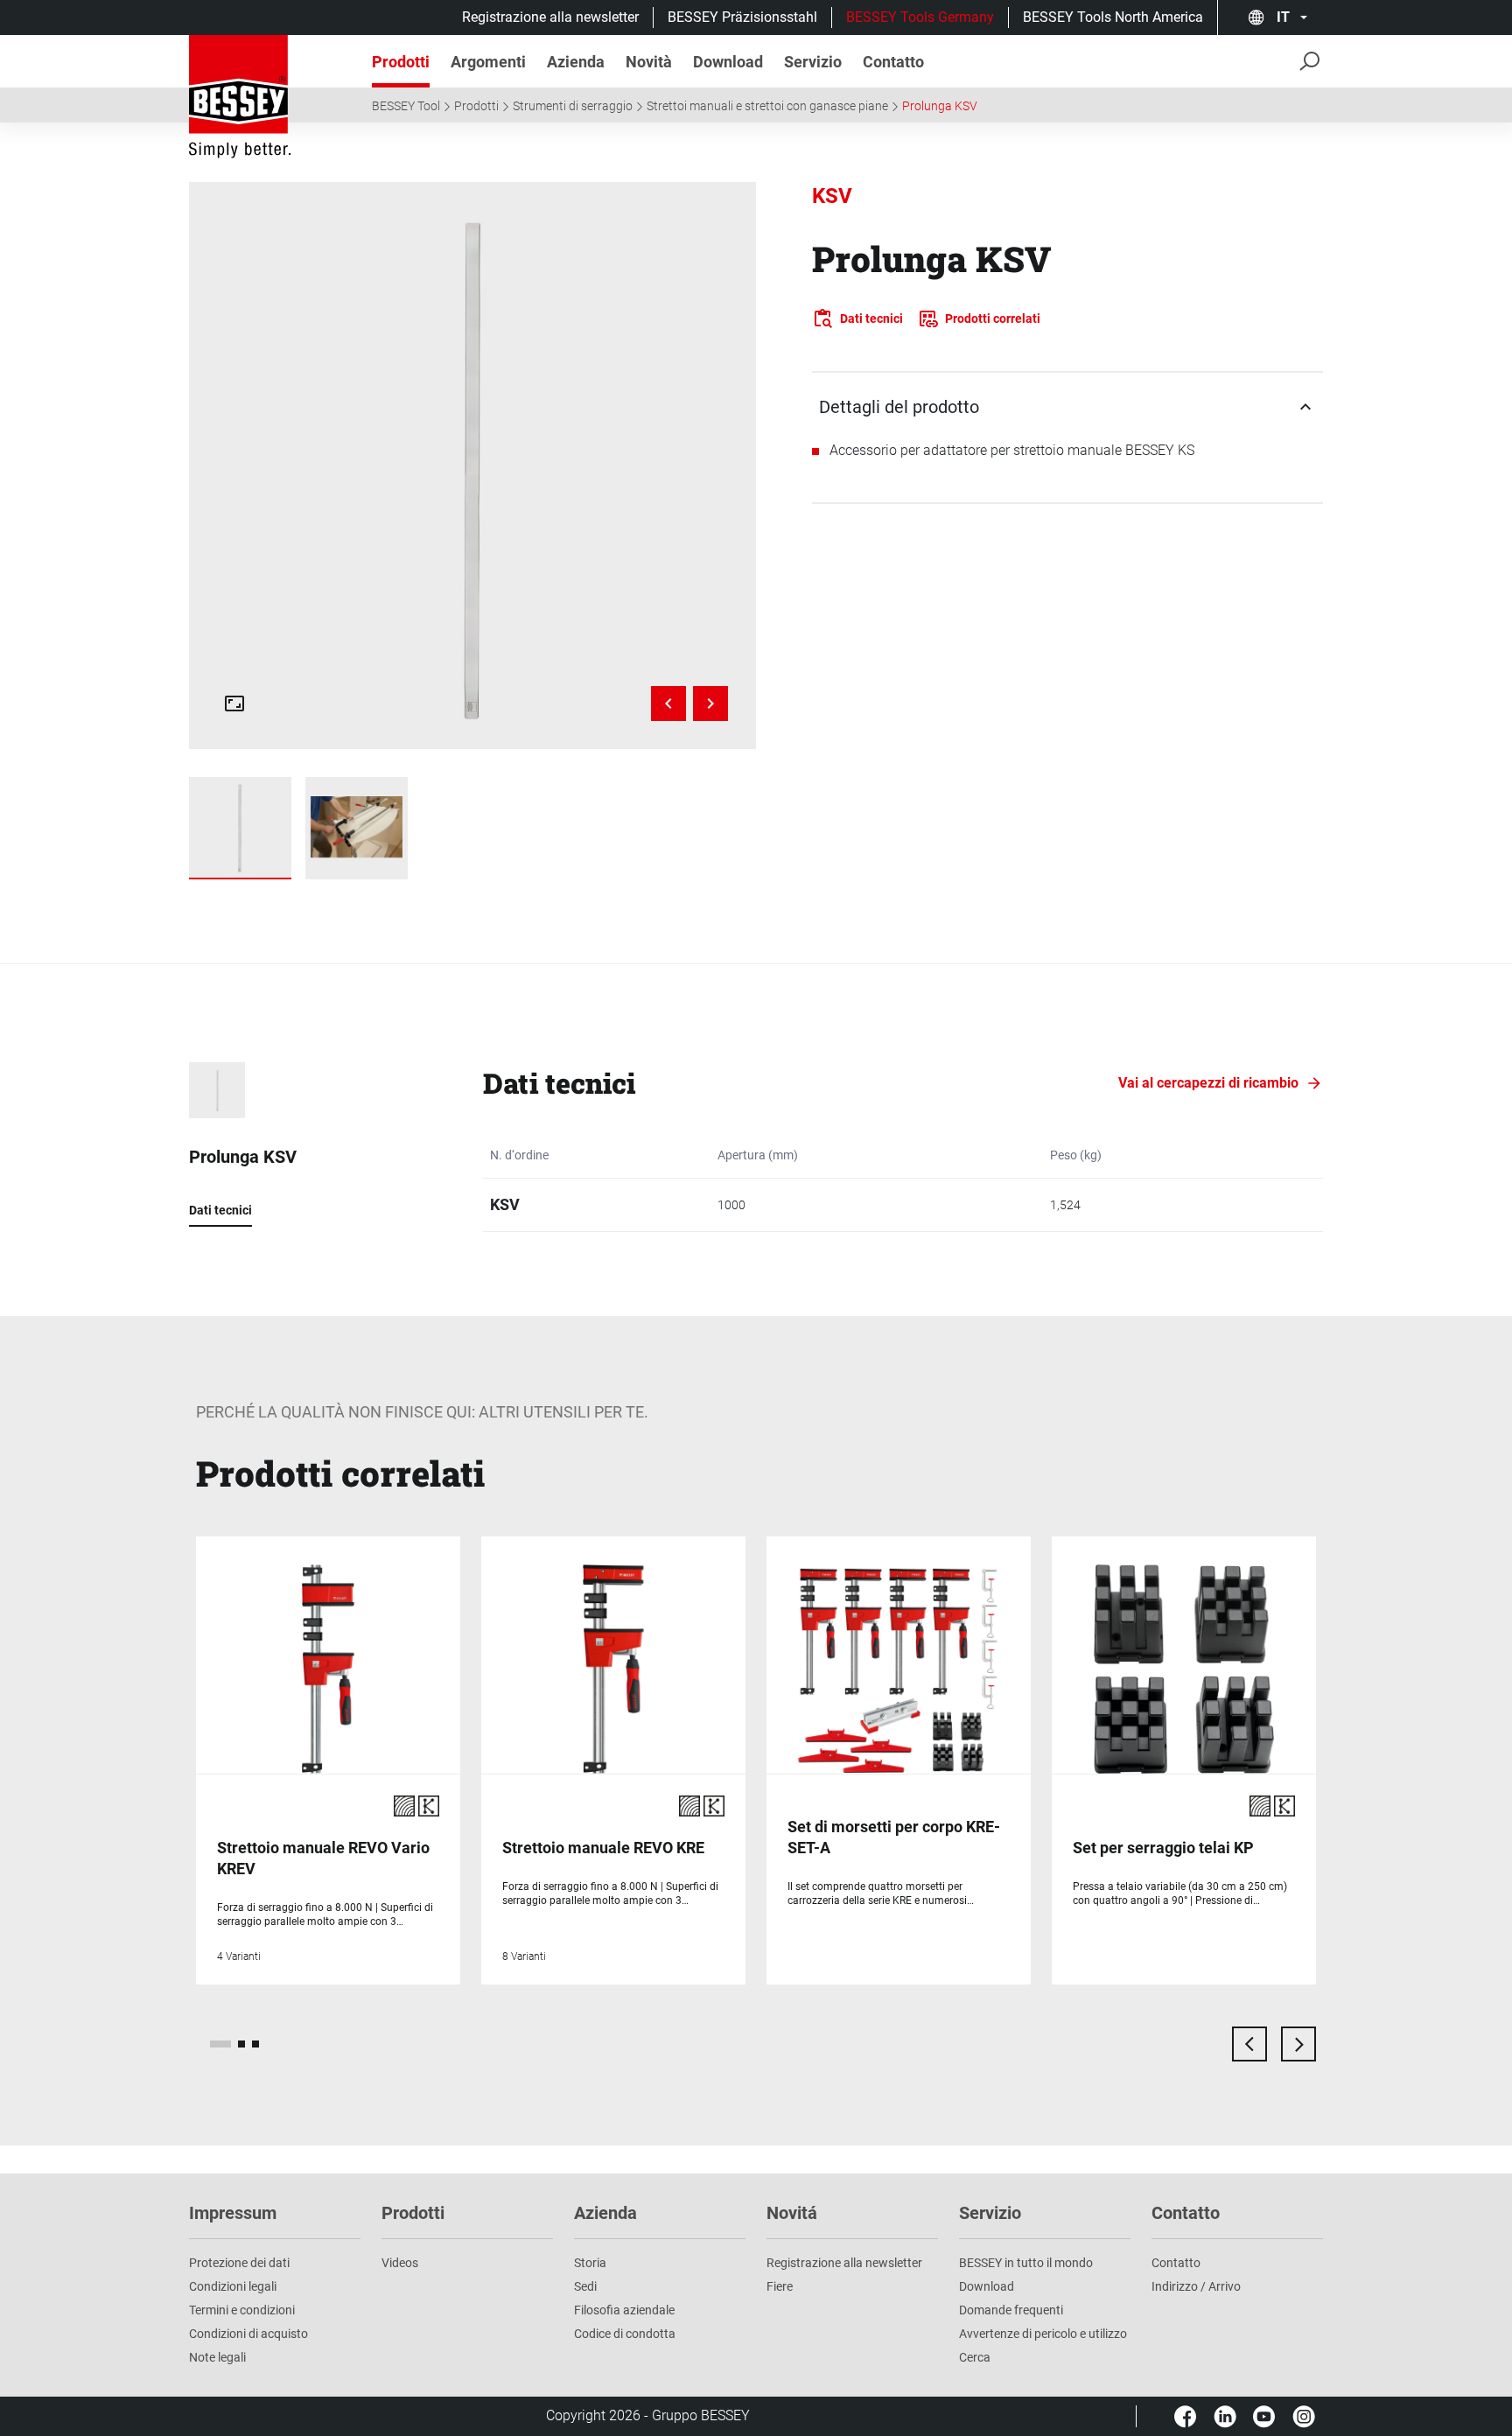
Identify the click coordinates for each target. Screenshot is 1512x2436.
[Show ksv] (240, 828)
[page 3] (255, 2044)
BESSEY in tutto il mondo (1026, 2263)
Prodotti (476, 106)
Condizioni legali (233, 2286)
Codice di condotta (625, 2334)
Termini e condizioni (242, 2310)
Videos (400, 2263)
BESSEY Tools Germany (920, 17)
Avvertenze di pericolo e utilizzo (1043, 2334)
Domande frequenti (1011, 2310)
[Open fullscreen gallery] (234, 703)
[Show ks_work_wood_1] (357, 828)
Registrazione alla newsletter (550, 17)
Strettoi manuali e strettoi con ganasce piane (767, 106)
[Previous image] (668, 703)
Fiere (780, 2286)
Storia (590, 2263)
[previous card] (1249, 2044)
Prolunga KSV (940, 106)
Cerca (975, 2357)
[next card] (1298, 2044)
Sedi (585, 2286)
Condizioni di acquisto (248, 2334)
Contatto (1176, 2263)
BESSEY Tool (406, 106)
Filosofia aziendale (624, 2310)
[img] (473, 465)
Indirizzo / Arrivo (1196, 2286)
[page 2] (241, 2044)
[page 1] (220, 2044)
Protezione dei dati (239, 2263)
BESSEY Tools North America (1113, 17)
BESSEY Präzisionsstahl (742, 17)
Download (987, 2286)
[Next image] (710, 703)
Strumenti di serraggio (573, 106)
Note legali (217, 2357)
